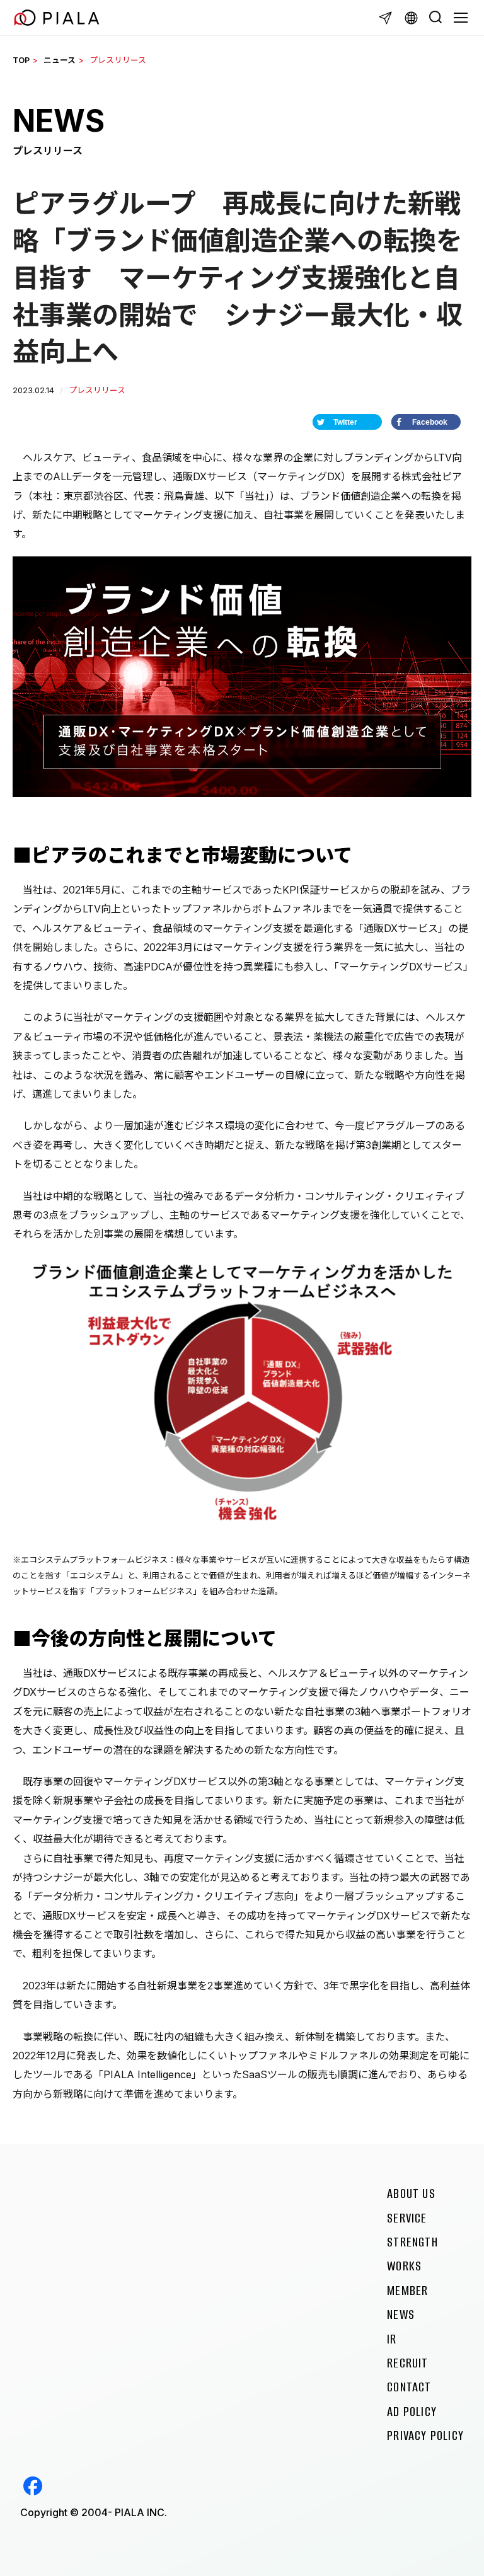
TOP (21, 60)
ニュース (60, 60)
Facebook (33, 2486)
